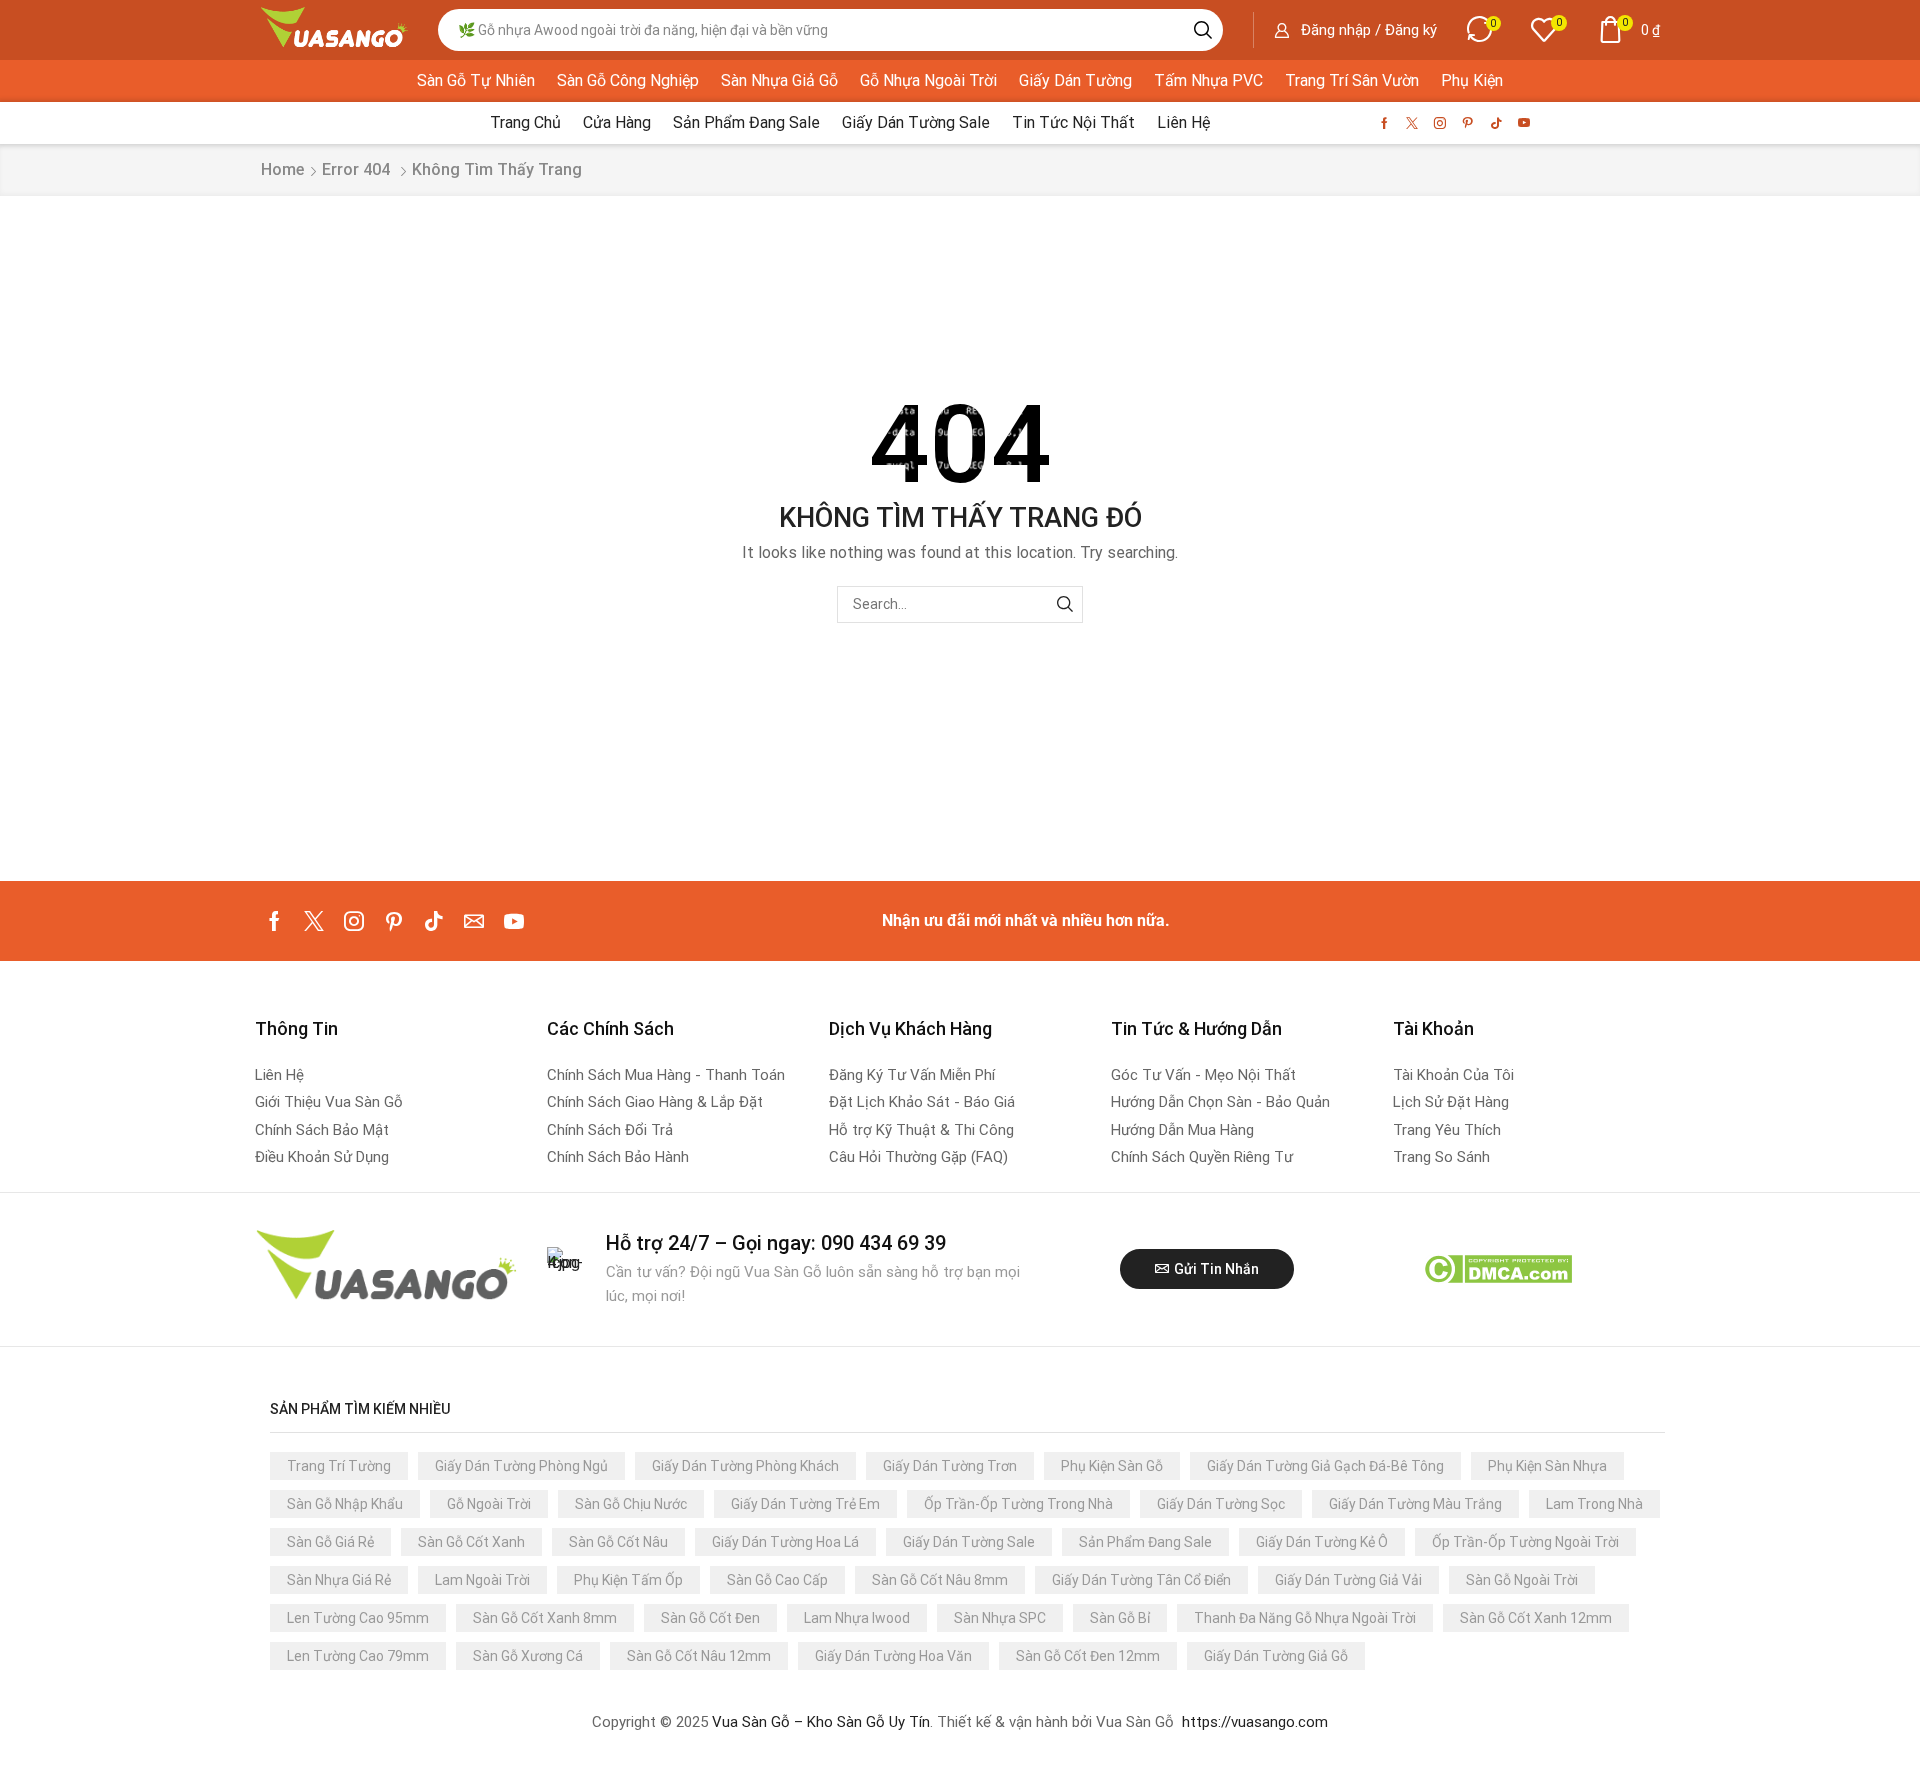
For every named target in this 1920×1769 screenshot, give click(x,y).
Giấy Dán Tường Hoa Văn (893, 1656)
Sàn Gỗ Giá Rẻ (330, 1542)
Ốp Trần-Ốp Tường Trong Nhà (1018, 1504)
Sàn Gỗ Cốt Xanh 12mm (1536, 1618)
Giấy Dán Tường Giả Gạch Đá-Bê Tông (1325, 1466)
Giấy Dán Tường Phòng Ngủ (521, 1466)
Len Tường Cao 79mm (358, 1656)
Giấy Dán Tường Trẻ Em (805, 1504)
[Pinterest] (1468, 123)
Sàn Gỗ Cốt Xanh (471, 1542)
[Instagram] (1440, 123)
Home (282, 169)
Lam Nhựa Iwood (857, 1618)
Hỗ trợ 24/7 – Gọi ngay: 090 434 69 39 (776, 1243)
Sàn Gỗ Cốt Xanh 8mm (545, 1618)
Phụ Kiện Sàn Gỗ (1112, 1466)
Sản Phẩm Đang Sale (1145, 1542)
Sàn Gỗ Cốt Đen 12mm (1088, 1656)
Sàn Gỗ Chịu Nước (631, 1504)
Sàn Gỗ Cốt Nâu (618, 1542)
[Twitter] (1412, 123)
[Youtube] (1524, 123)
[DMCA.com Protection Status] (1497, 1268)
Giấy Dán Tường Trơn (950, 1466)
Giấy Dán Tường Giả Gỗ (1276, 1656)
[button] (1355, 30)
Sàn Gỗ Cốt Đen (710, 1618)
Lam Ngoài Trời (482, 1580)
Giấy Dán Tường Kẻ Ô (1322, 1542)
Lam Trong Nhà (1594, 1504)
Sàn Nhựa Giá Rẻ (339, 1580)
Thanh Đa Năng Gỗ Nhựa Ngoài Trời (1305, 1618)
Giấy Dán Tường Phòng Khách (745, 1466)
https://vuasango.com (1255, 1722)
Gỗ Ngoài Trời (489, 1504)
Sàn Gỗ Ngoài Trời (1522, 1580)
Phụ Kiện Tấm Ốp (628, 1580)
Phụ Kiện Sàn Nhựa (1547, 1466)
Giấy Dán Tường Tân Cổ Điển (1141, 1580)
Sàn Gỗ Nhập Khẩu (345, 1504)
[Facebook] (1384, 123)
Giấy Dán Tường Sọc (1221, 1504)
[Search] (1203, 30)
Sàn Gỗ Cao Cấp (777, 1580)
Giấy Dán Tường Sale (969, 1542)
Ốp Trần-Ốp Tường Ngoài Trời (1525, 1542)
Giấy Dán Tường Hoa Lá (785, 1542)
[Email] (474, 921)
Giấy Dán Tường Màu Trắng (1415, 1504)
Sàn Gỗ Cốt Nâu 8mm (940, 1580)
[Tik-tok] (1496, 123)
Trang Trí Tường (339, 1466)
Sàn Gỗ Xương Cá (528, 1656)
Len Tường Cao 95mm (358, 1618)
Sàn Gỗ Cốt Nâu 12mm (699, 1656)
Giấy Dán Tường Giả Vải (1348, 1580)
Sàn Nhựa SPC (1000, 1618)
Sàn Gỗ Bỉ (1120, 1618)
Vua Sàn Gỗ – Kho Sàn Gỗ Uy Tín (821, 1722)
